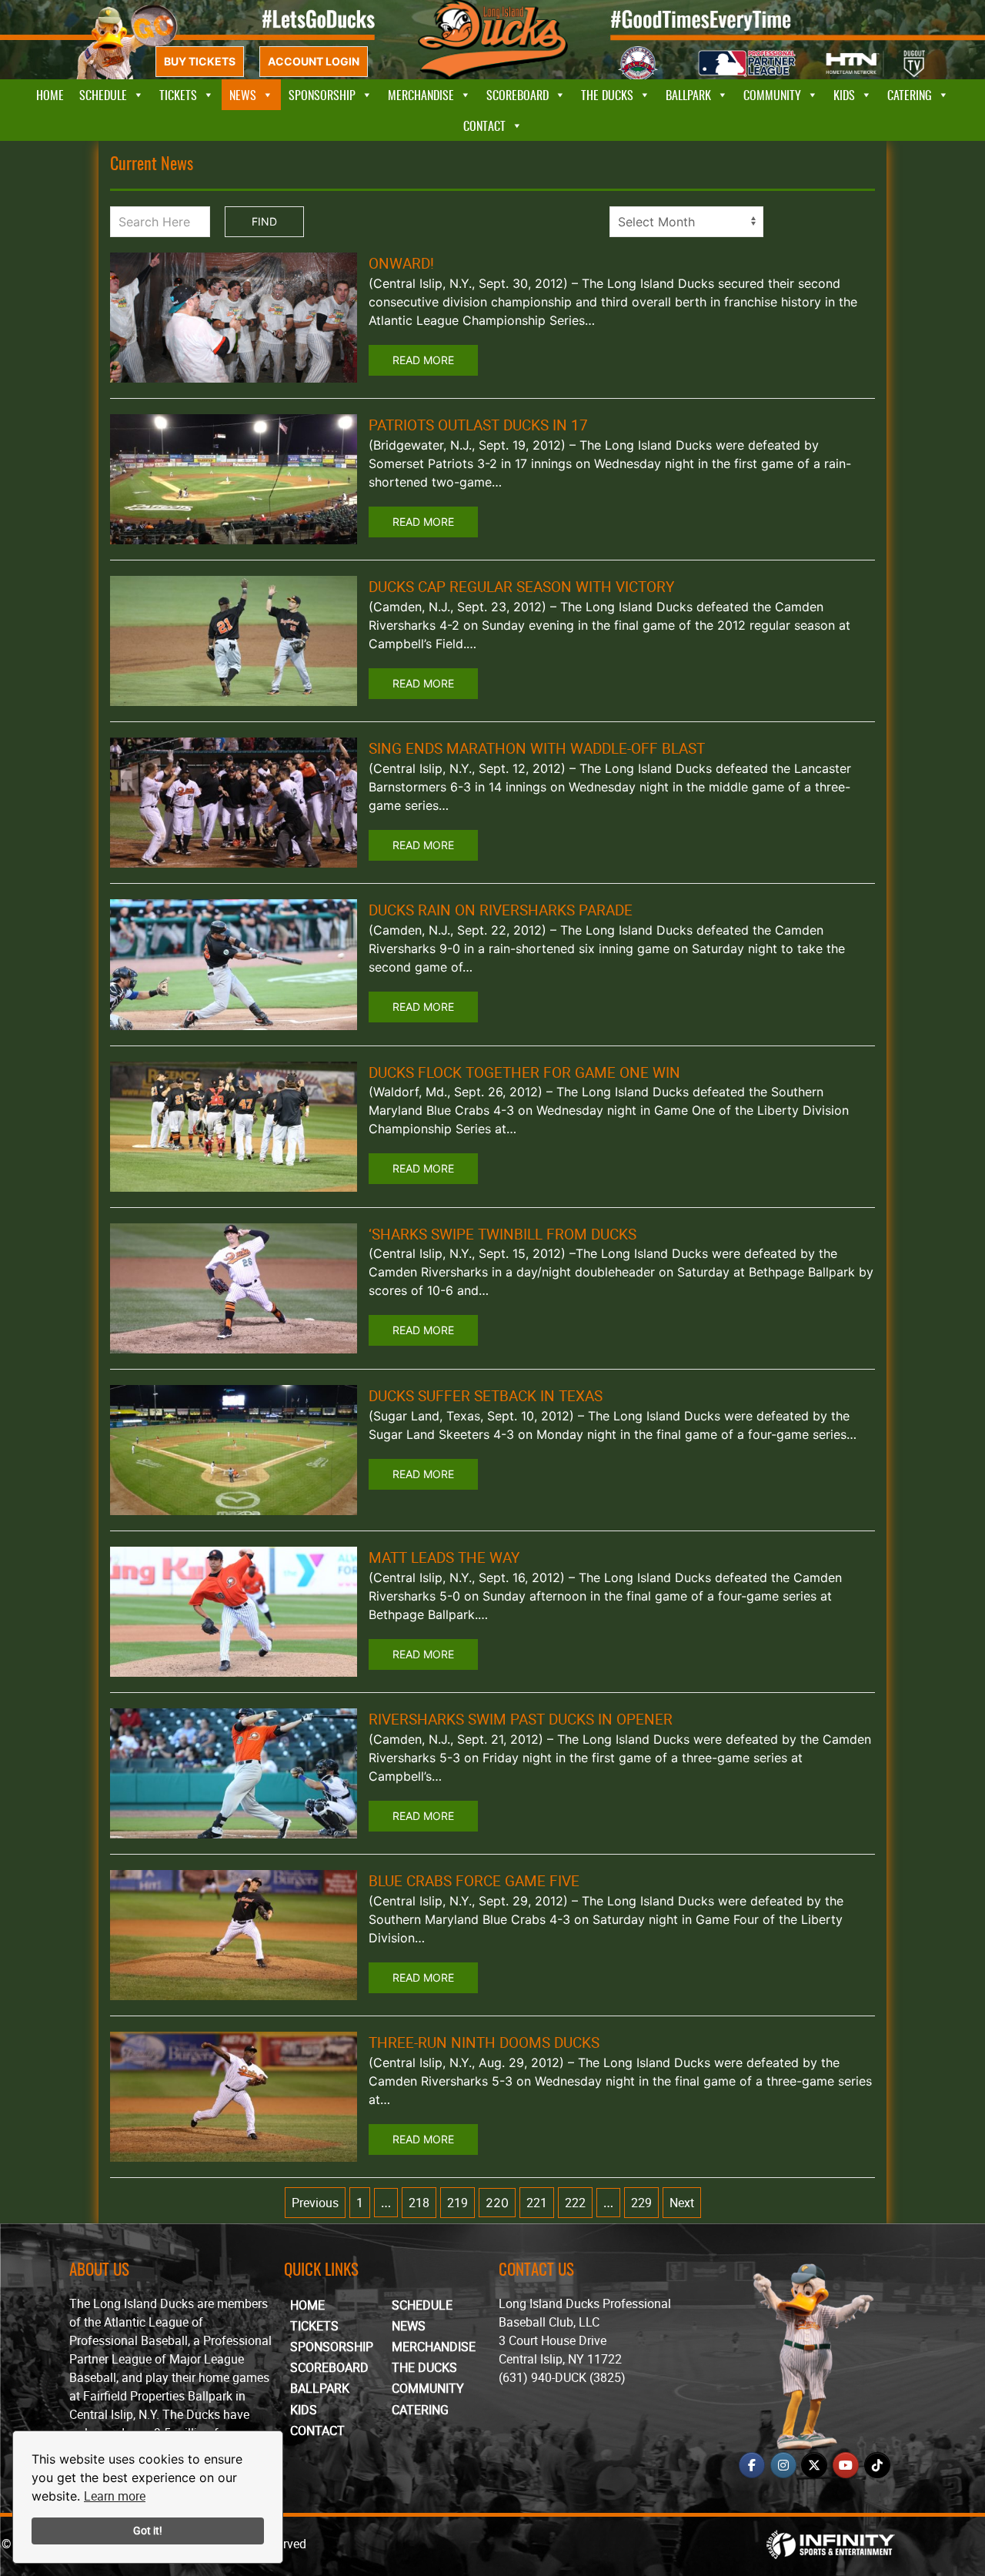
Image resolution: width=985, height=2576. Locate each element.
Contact (484, 125)
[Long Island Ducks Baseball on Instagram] (783, 2465)
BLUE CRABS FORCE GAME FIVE (474, 1881)
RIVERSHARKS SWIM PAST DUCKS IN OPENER (521, 1719)
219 (457, 2203)
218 (419, 2203)
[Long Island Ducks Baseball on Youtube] (846, 2465)
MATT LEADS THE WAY (444, 1557)
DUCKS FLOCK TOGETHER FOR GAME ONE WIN (524, 1072)
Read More (423, 360)
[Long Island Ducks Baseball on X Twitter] (814, 2465)
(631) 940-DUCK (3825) (562, 2377)
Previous (315, 2203)
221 (537, 2203)
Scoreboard (518, 95)
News (243, 95)
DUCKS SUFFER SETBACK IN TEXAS (486, 1396)
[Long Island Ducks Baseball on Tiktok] (877, 2465)
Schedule (103, 95)
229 (641, 2203)
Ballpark (688, 95)
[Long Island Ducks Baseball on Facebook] (752, 2465)
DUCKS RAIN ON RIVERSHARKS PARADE (501, 910)
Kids (844, 95)
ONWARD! (401, 263)
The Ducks (607, 95)
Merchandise (421, 95)
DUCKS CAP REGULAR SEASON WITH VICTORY (521, 587)
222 (575, 2203)
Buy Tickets (200, 61)
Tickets (178, 95)
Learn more (115, 2496)
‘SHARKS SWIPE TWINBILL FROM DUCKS (503, 1234)
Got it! (148, 2530)
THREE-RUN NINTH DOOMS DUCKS (484, 2042)
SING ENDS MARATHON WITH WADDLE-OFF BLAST (537, 748)
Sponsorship (322, 95)
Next (682, 2203)
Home (50, 95)
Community (772, 95)
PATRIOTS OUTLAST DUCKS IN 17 (478, 425)
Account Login (314, 61)
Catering (910, 95)
